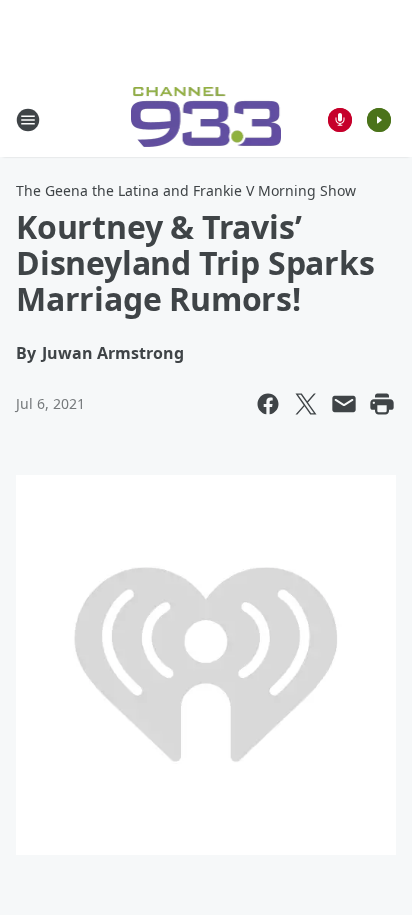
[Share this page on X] (306, 404)
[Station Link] (206, 119)
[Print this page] (382, 404)
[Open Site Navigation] (28, 120)
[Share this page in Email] (344, 404)
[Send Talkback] (340, 120)
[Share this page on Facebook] (268, 404)
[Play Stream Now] (379, 120)
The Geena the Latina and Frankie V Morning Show (186, 190)
